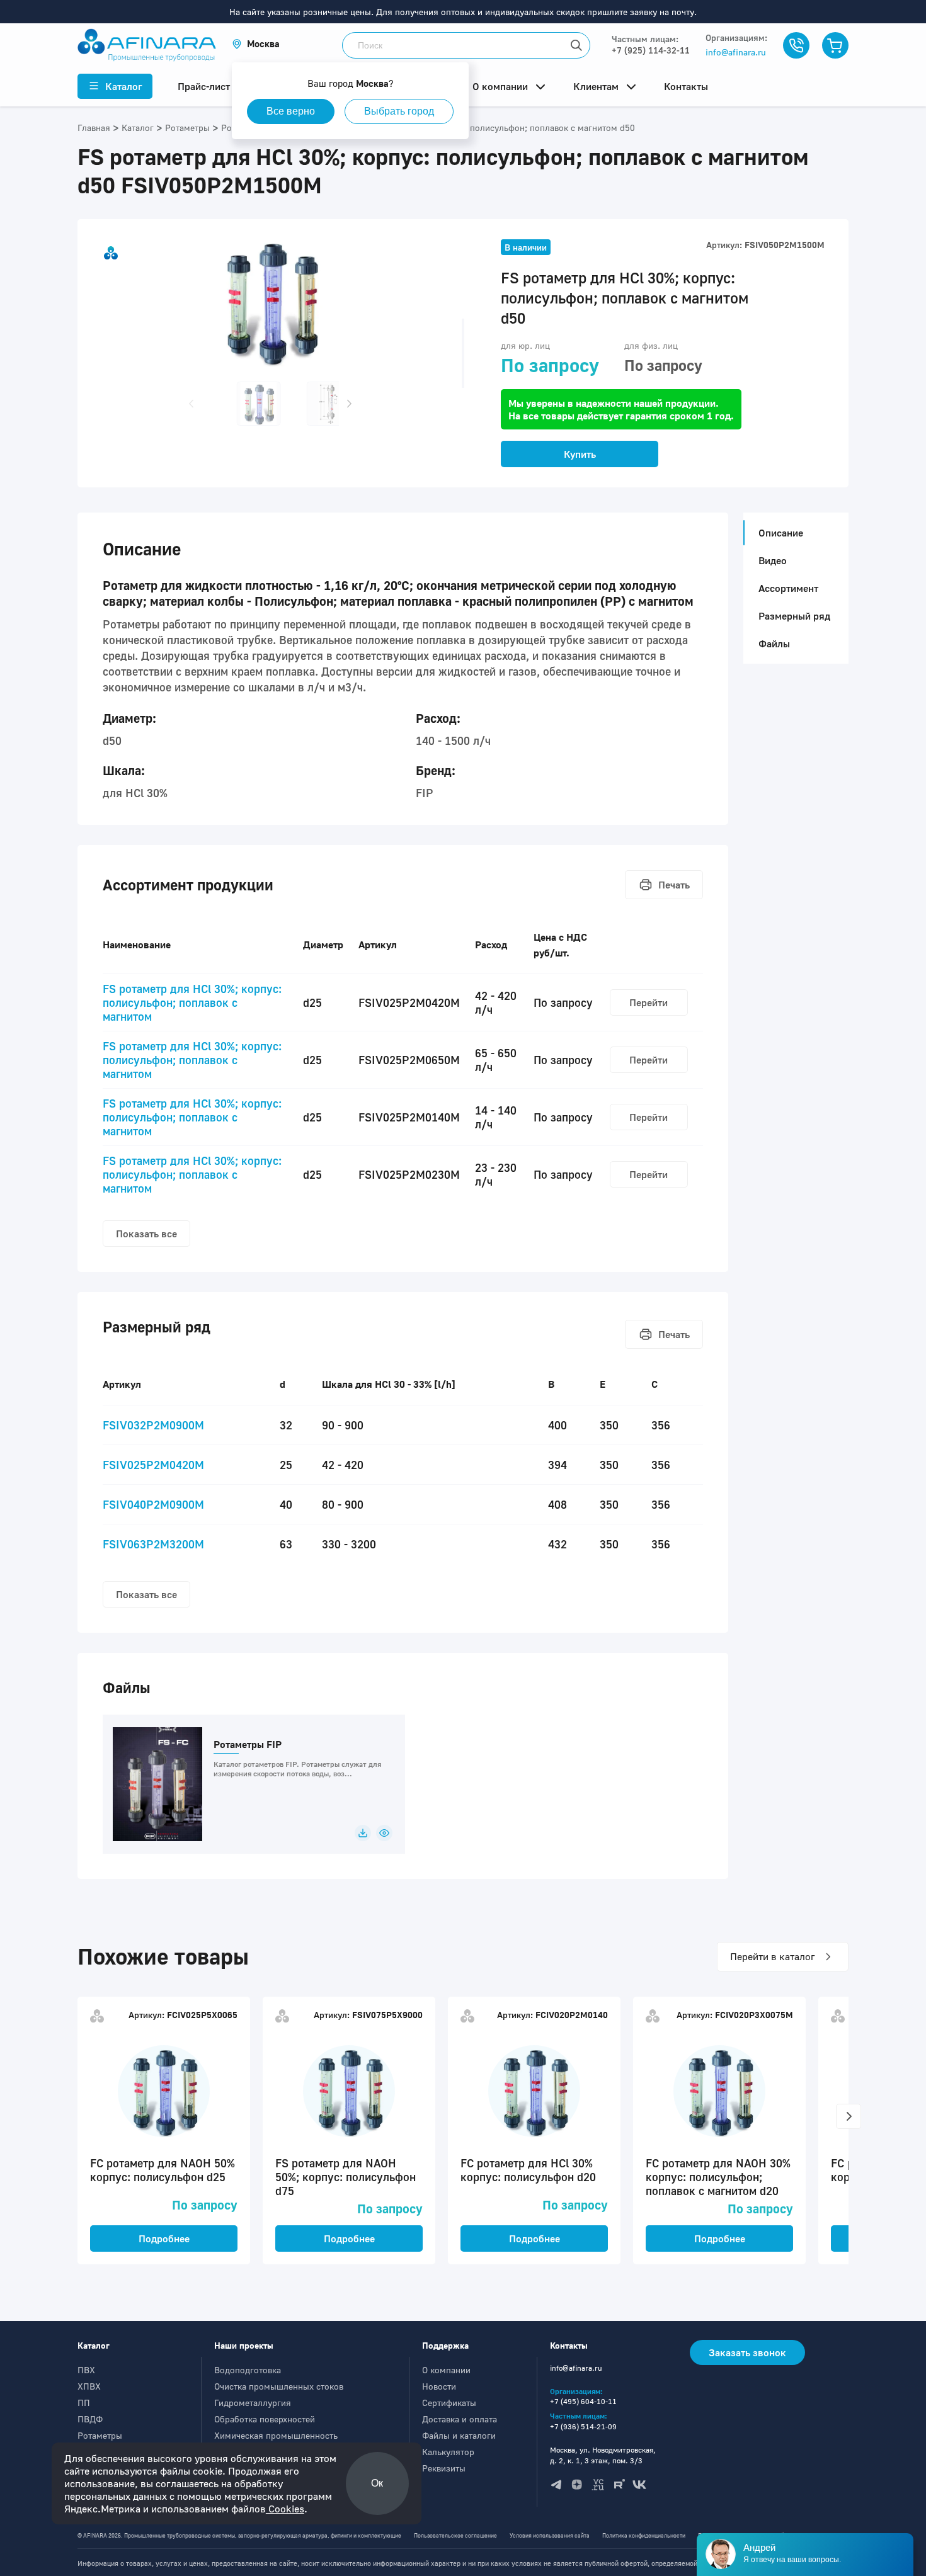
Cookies (285, 2509)
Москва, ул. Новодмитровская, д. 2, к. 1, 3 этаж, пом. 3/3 (603, 2455)
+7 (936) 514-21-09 (583, 2426)
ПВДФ (90, 2419)
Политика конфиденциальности (644, 2535)
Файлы (774, 644)
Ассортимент (788, 588)
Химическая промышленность (276, 2435)
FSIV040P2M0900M (153, 1504)
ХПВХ (89, 2386)
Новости (439, 2386)
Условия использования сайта (550, 2535)
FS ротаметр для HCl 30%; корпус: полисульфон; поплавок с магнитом (192, 1002)
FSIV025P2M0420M (153, 1465)
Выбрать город (399, 111)
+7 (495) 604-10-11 (583, 2401)
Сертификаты (449, 2403)
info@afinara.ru (736, 52)
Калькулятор (448, 2452)
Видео (773, 560)
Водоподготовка (248, 2370)
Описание (781, 533)
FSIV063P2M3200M (153, 1544)
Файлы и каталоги (459, 2435)
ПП (84, 2403)
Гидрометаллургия (253, 2403)
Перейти (649, 1002)
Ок (377, 2483)
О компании (446, 2370)
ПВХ (86, 2370)
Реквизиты (444, 2468)
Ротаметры (100, 2435)
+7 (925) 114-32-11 (651, 50)
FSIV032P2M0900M (153, 1425)
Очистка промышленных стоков (279, 2386)
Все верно (291, 111)
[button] (256, 44)
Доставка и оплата (460, 2419)
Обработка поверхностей (265, 2419)
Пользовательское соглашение (455, 2535)
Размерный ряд (794, 616)
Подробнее (164, 2238)
